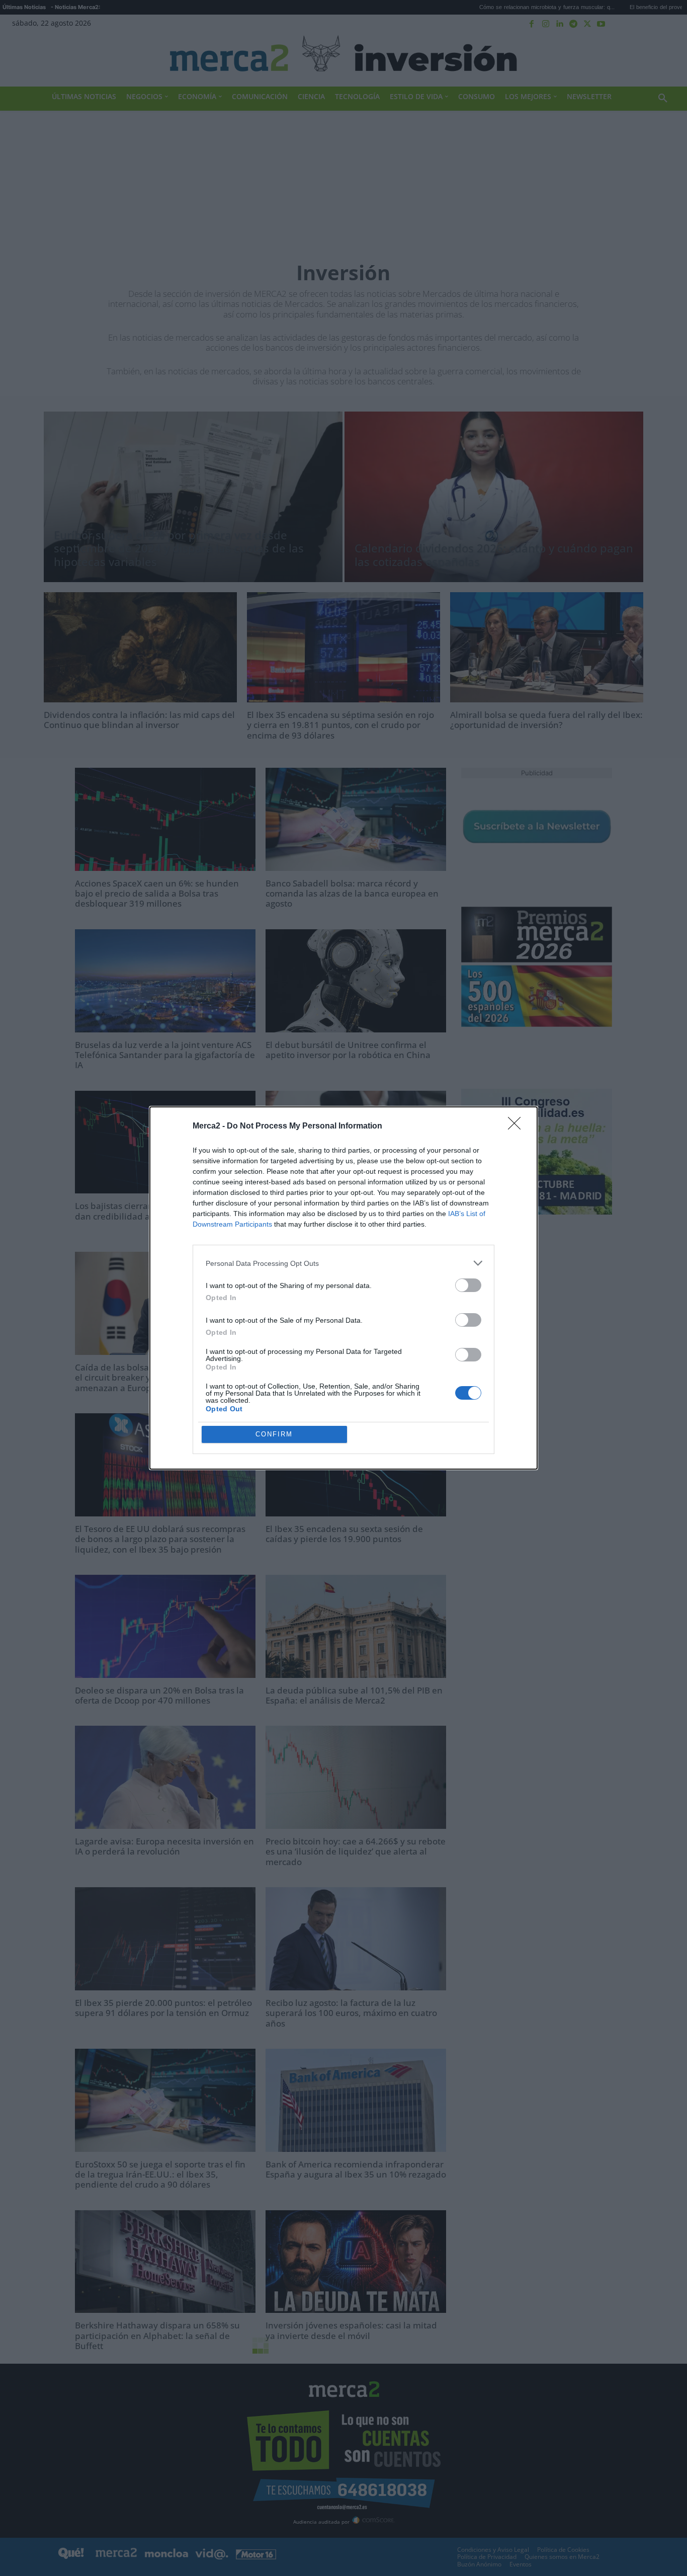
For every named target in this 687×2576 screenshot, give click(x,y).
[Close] (518, 1126)
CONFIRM (274, 1434)
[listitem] (343, 1263)
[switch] (468, 1285)
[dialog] (343, 1288)
